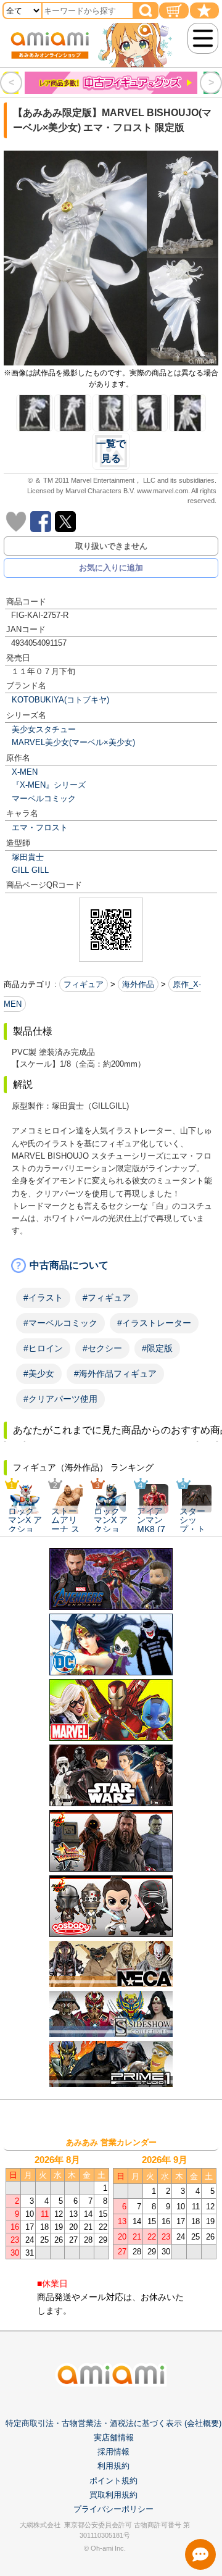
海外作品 (138, 984)
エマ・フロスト (40, 827)
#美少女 (39, 1373)
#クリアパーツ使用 (60, 1399)
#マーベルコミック (60, 1323)
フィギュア (84, 984)
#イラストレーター (154, 1323)
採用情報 (113, 2452)
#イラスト (43, 1298)
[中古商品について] (111, 1265)
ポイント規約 (113, 2481)
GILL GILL (30, 870)
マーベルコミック (44, 798)
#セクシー (102, 1348)
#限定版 (157, 1348)
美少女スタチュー (44, 729)
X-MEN (25, 772)
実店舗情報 (114, 2437)
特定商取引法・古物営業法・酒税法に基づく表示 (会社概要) (113, 2423)
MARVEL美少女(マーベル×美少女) (73, 742)
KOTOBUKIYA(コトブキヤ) (60, 700)
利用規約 (113, 2466)
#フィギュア (107, 1298)
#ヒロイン (43, 1348)
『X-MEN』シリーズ (49, 785)
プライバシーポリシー (113, 2509)
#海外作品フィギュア (115, 1373)
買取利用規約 (113, 2495)
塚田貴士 (28, 857)
